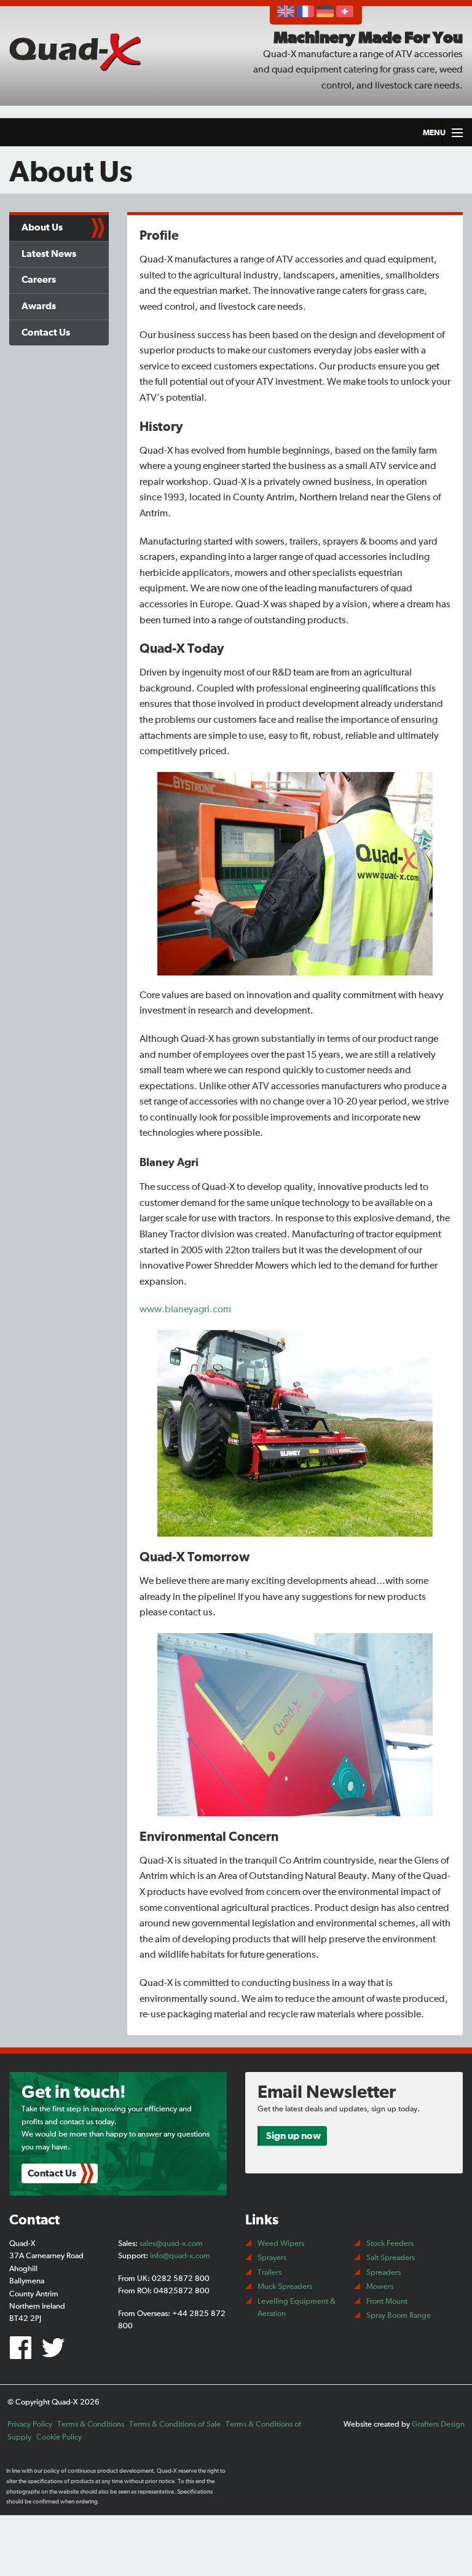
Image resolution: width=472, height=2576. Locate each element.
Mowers (380, 2287)
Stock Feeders (390, 2244)
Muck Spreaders (285, 2287)
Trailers (269, 2273)
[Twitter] (55, 2353)
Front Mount (387, 2302)
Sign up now (293, 2136)
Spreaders (383, 2273)
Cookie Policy (59, 2437)
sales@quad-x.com (171, 2244)
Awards (39, 306)
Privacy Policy (30, 2424)
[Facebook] (24, 2353)
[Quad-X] (79, 51)
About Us (42, 227)
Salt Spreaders (391, 2258)
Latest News (49, 254)
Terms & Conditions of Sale (175, 2424)
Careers (39, 280)
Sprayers (272, 2258)
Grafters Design (438, 2424)
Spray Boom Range (399, 2316)
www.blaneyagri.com (185, 1309)
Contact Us (46, 333)
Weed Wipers (281, 2244)
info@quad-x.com (180, 2256)
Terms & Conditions (91, 2424)
